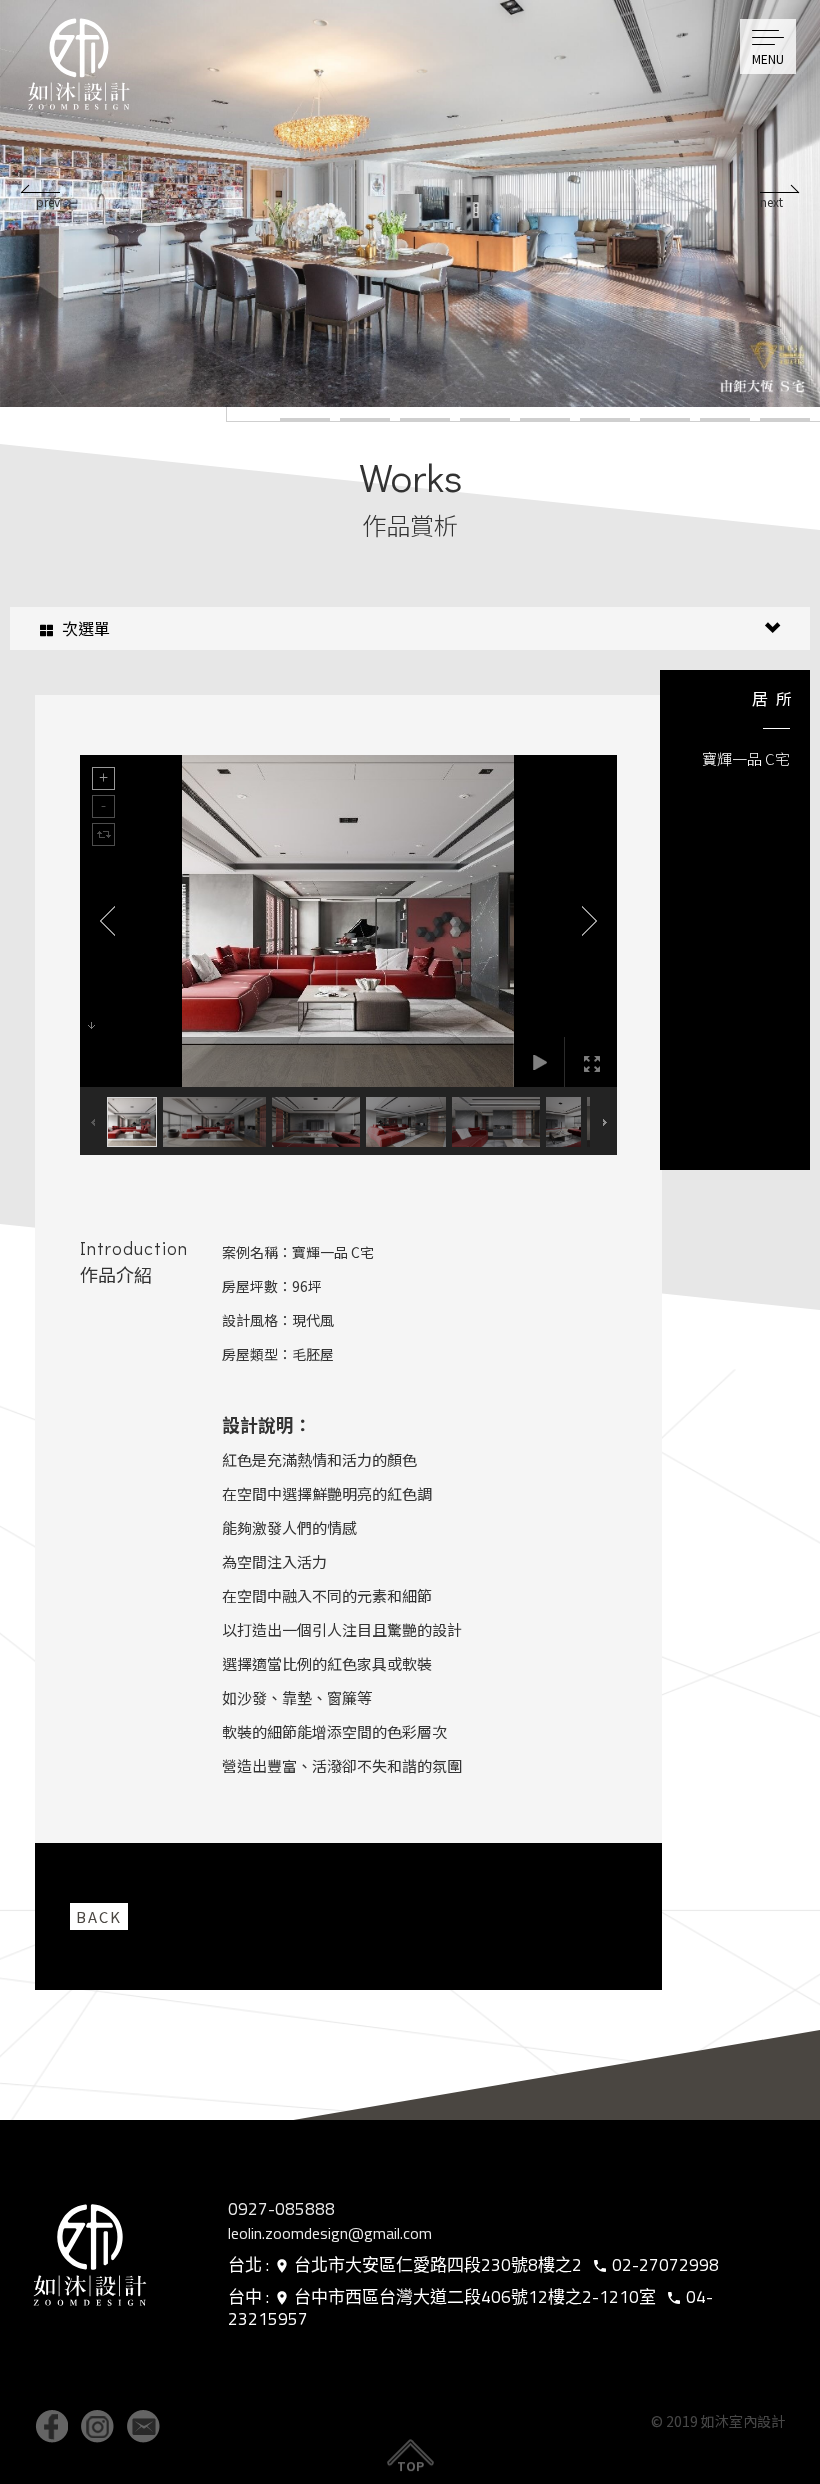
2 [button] (365, 420)
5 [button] (545, 420)
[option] (410, 203)
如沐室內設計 (85, 70)
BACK (99, 1916)
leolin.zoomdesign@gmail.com (330, 2233)
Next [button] (780, 189)
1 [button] (305, 420)
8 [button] (725, 420)
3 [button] (425, 420)
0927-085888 (281, 2209)
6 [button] (605, 420)
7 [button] (665, 420)
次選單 (84, 628)
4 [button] (485, 420)
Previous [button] (40, 189)
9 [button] (785, 420)
